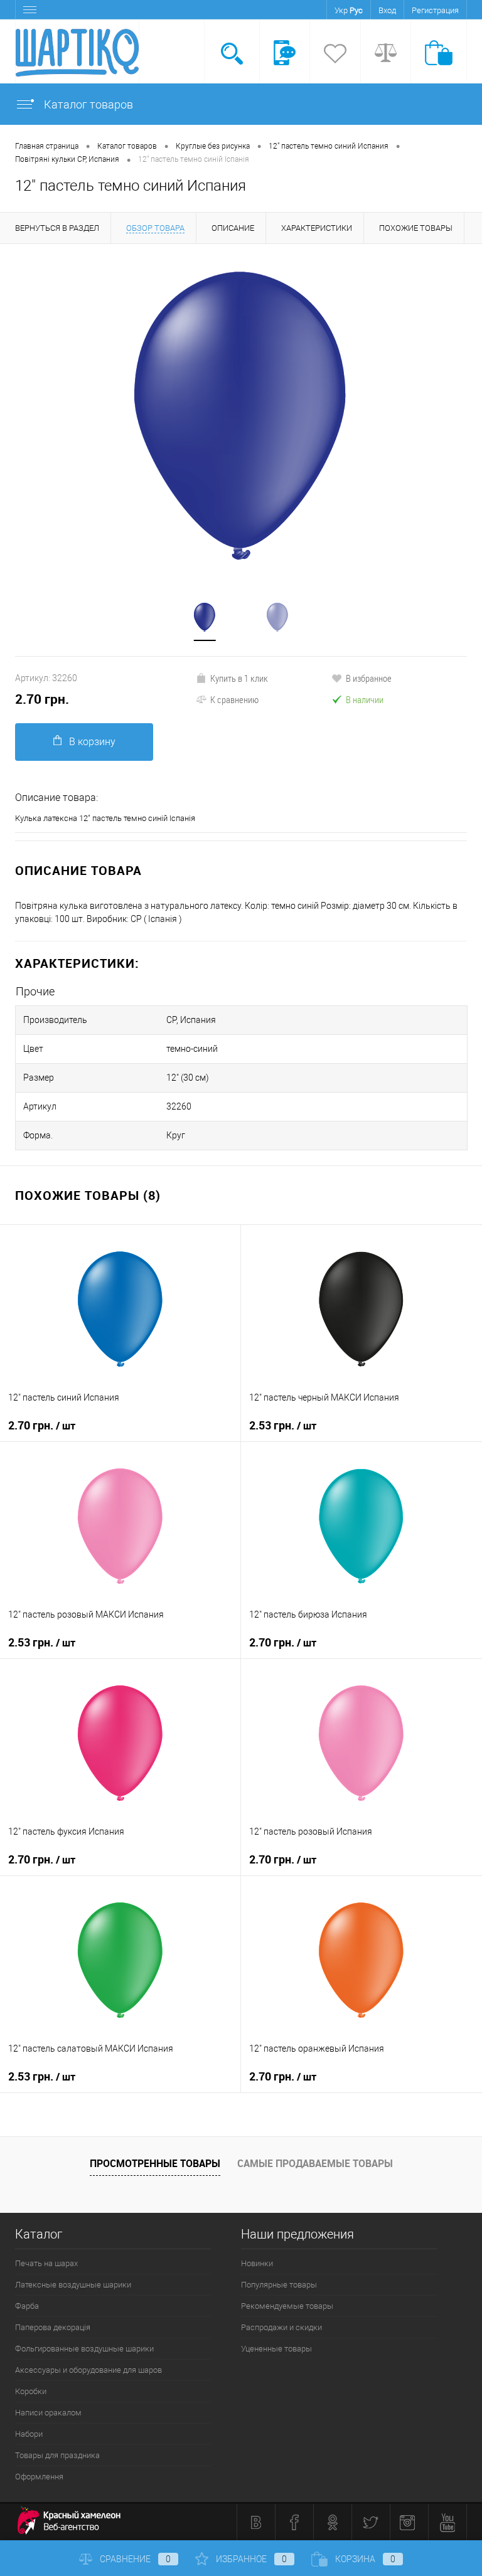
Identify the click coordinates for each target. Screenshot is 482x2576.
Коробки (31, 2391)
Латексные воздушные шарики (73, 2285)
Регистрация (435, 10)
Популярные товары (279, 2285)
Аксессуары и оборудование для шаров (88, 2370)
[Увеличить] (241, 416)
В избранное (369, 678)
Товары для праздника (57, 2455)
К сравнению (234, 699)
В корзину (92, 742)
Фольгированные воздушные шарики (84, 2349)
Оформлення (39, 2477)
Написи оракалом (48, 2413)
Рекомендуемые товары (287, 2306)
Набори (29, 2434)
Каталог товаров (87, 104)
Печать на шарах (46, 2263)
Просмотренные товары (155, 2163)
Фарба (27, 2306)
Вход (387, 10)
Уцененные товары (276, 2349)
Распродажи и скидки (281, 2327)
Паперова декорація (53, 2327)
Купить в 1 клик (239, 678)
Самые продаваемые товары (315, 2163)
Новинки (257, 2263)
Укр (341, 10)
